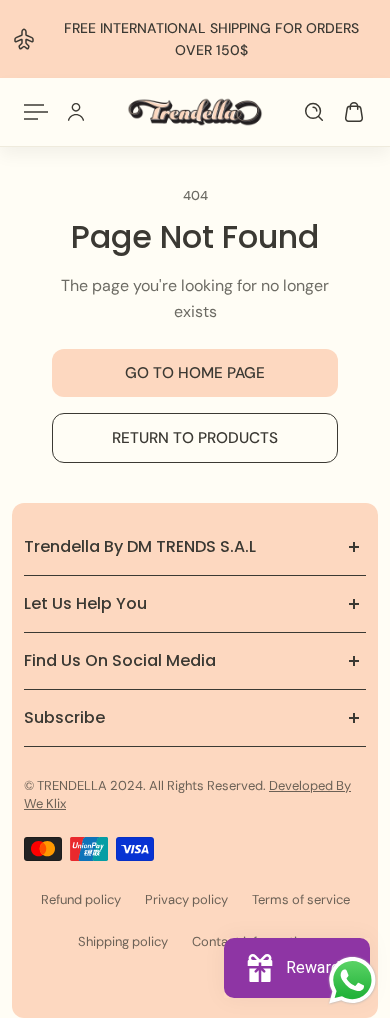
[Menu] (36, 112)
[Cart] (354, 112)
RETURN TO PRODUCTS (195, 438)
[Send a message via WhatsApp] (352, 980)
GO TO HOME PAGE (195, 373)
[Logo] (195, 112)
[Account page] (76, 112)
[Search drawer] (314, 112)
